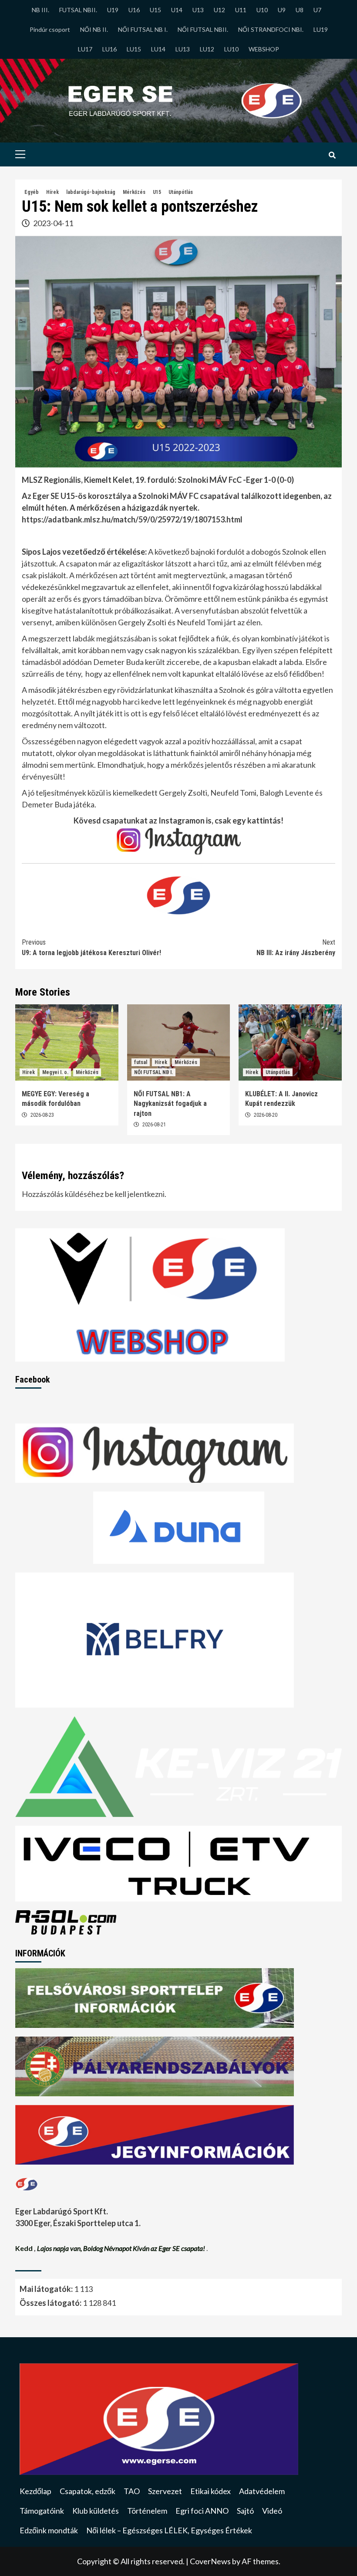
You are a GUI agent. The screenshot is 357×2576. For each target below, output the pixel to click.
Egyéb (32, 192)
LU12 (207, 49)
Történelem (147, 2511)
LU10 (231, 49)
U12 (219, 10)
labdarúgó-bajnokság (91, 192)
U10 (262, 10)
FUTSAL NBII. (78, 10)
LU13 (183, 49)
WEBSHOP (264, 49)
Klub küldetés (96, 2511)
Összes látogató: (51, 2303)
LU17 (85, 49)
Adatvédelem (262, 2491)
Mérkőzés (134, 192)
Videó (272, 2511)
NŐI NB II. (94, 29)
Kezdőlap (35, 2491)
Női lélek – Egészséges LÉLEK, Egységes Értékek (169, 2530)
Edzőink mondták (49, 2530)
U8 (300, 10)
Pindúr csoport (50, 29)
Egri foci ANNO (202, 2511)
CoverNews (210, 2561)
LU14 (158, 49)
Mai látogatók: (47, 2289)
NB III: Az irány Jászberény (296, 947)
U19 (113, 10)
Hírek (52, 192)
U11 (241, 10)
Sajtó (245, 2511)
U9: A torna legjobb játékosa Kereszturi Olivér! (91, 947)
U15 (155, 10)
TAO (132, 2491)
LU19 (321, 29)
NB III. (40, 10)
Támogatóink (42, 2511)
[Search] (332, 156)
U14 (177, 10)
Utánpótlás (181, 192)
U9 (282, 10)
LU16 (109, 49)
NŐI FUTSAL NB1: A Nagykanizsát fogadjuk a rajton (170, 1104)
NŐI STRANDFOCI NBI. (271, 29)
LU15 (134, 49)
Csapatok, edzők (88, 2491)
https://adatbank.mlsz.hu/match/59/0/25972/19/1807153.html (132, 519)
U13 (198, 10)
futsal (141, 1062)
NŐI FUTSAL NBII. (203, 29)
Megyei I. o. (55, 1072)
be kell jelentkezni (135, 1194)
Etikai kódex (210, 2491)
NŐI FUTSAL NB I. (143, 29)
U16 (134, 10)
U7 (317, 10)
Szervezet (165, 2491)
